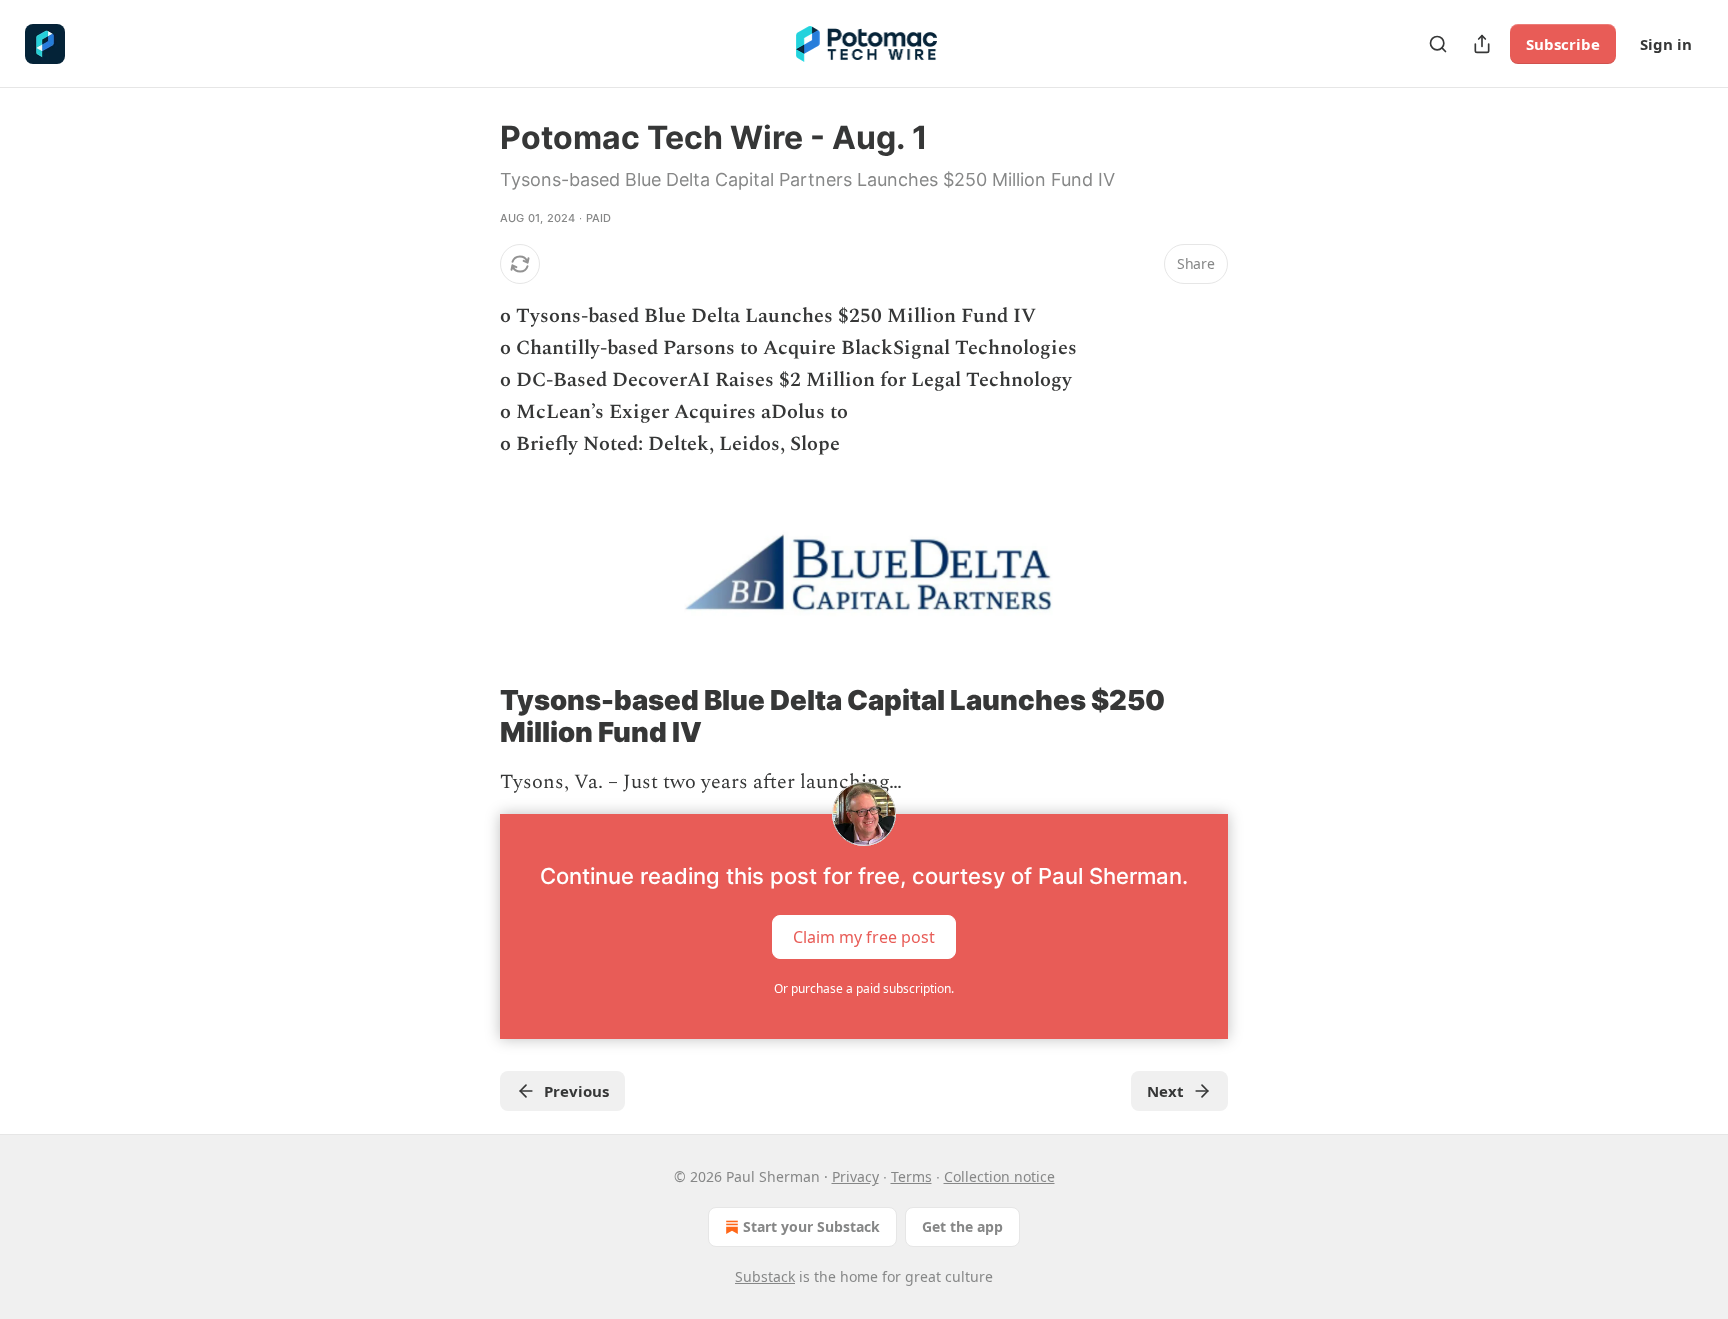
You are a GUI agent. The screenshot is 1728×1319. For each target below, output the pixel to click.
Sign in (1666, 44)
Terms (911, 1176)
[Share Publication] (1482, 44)
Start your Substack (811, 1226)
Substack (765, 1276)
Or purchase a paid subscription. (864, 988)
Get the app (962, 1226)
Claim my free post (864, 937)
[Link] (472, 717)
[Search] (1438, 44)
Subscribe (1563, 44)
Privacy (855, 1176)
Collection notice (999, 1176)
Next (1165, 1091)
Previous (576, 1091)
